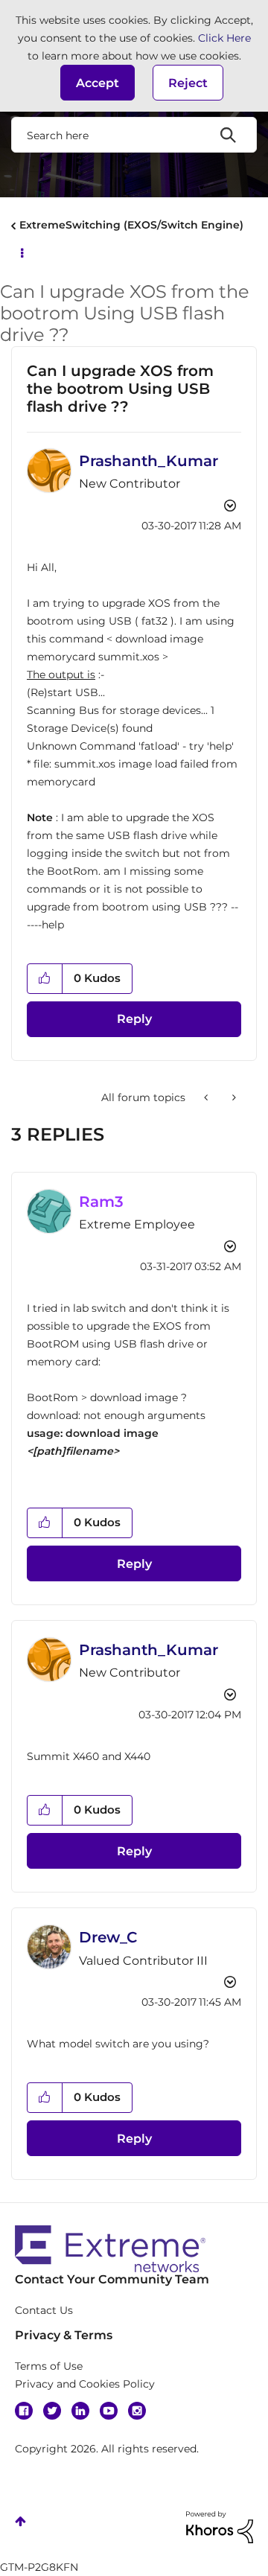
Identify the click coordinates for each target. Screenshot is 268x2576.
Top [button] (20, 2521)
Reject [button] (188, 83)
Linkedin (80, 2411)
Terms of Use (49, 2366)
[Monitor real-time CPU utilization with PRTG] (207, 1097)
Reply (134, 1019)
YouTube (109, 2411)
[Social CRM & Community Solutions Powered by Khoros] (220, 2526)
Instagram (137, 2411)
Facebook (24, 2411)
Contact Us (44, 2310)
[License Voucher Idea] (233, 1097)
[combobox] (134, 135)
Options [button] (21, 252)
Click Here (224, 38)
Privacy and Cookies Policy (85, 2384)
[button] (98, 83)
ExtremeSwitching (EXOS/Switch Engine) (131, 225)
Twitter (52, 2411)
